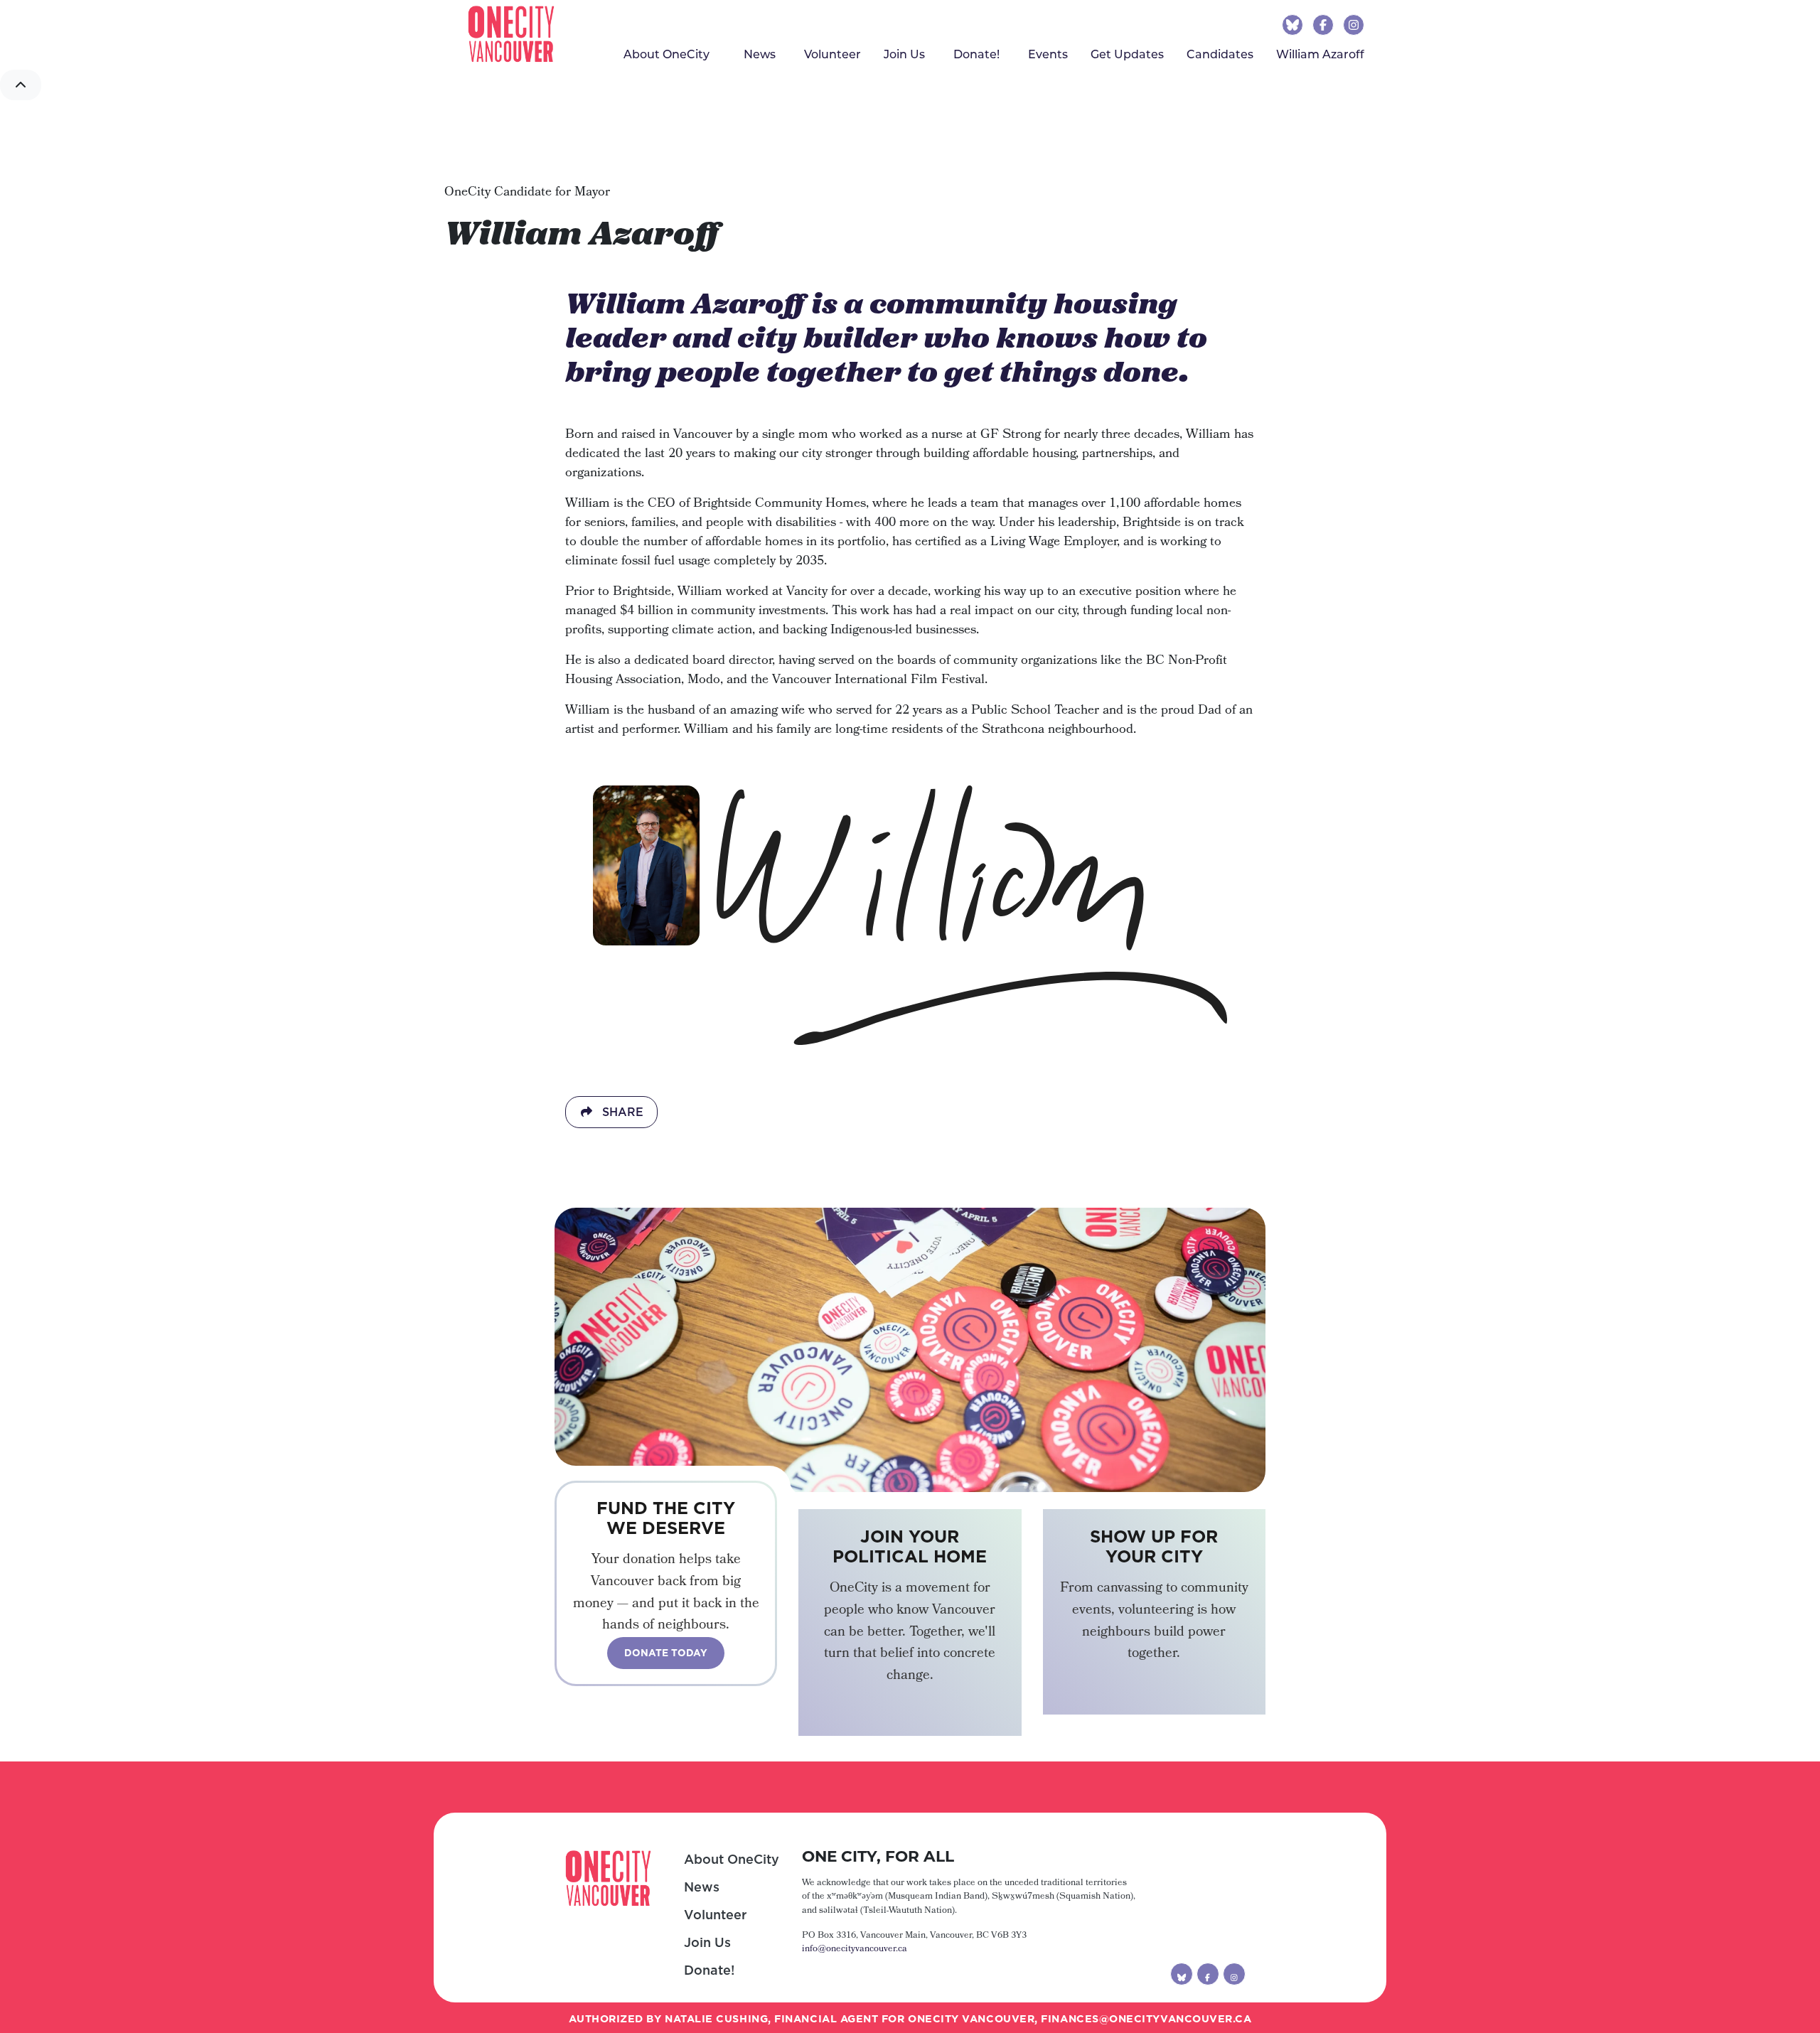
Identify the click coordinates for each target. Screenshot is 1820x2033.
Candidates (1220, 54)
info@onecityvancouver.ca (855, 1949)
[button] (21, 85)
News (702, 1887)
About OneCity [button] (667, 54)
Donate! (709, 1970)
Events (1048, 54)
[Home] (511, 34)
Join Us (904, 54)
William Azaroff (1326, 54)
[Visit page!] (1294, 24)
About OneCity (732, 1859)
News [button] (760, 54)
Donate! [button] (976, 54)
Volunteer (833, 54)
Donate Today (666, 1653)
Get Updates (1127, 54)
